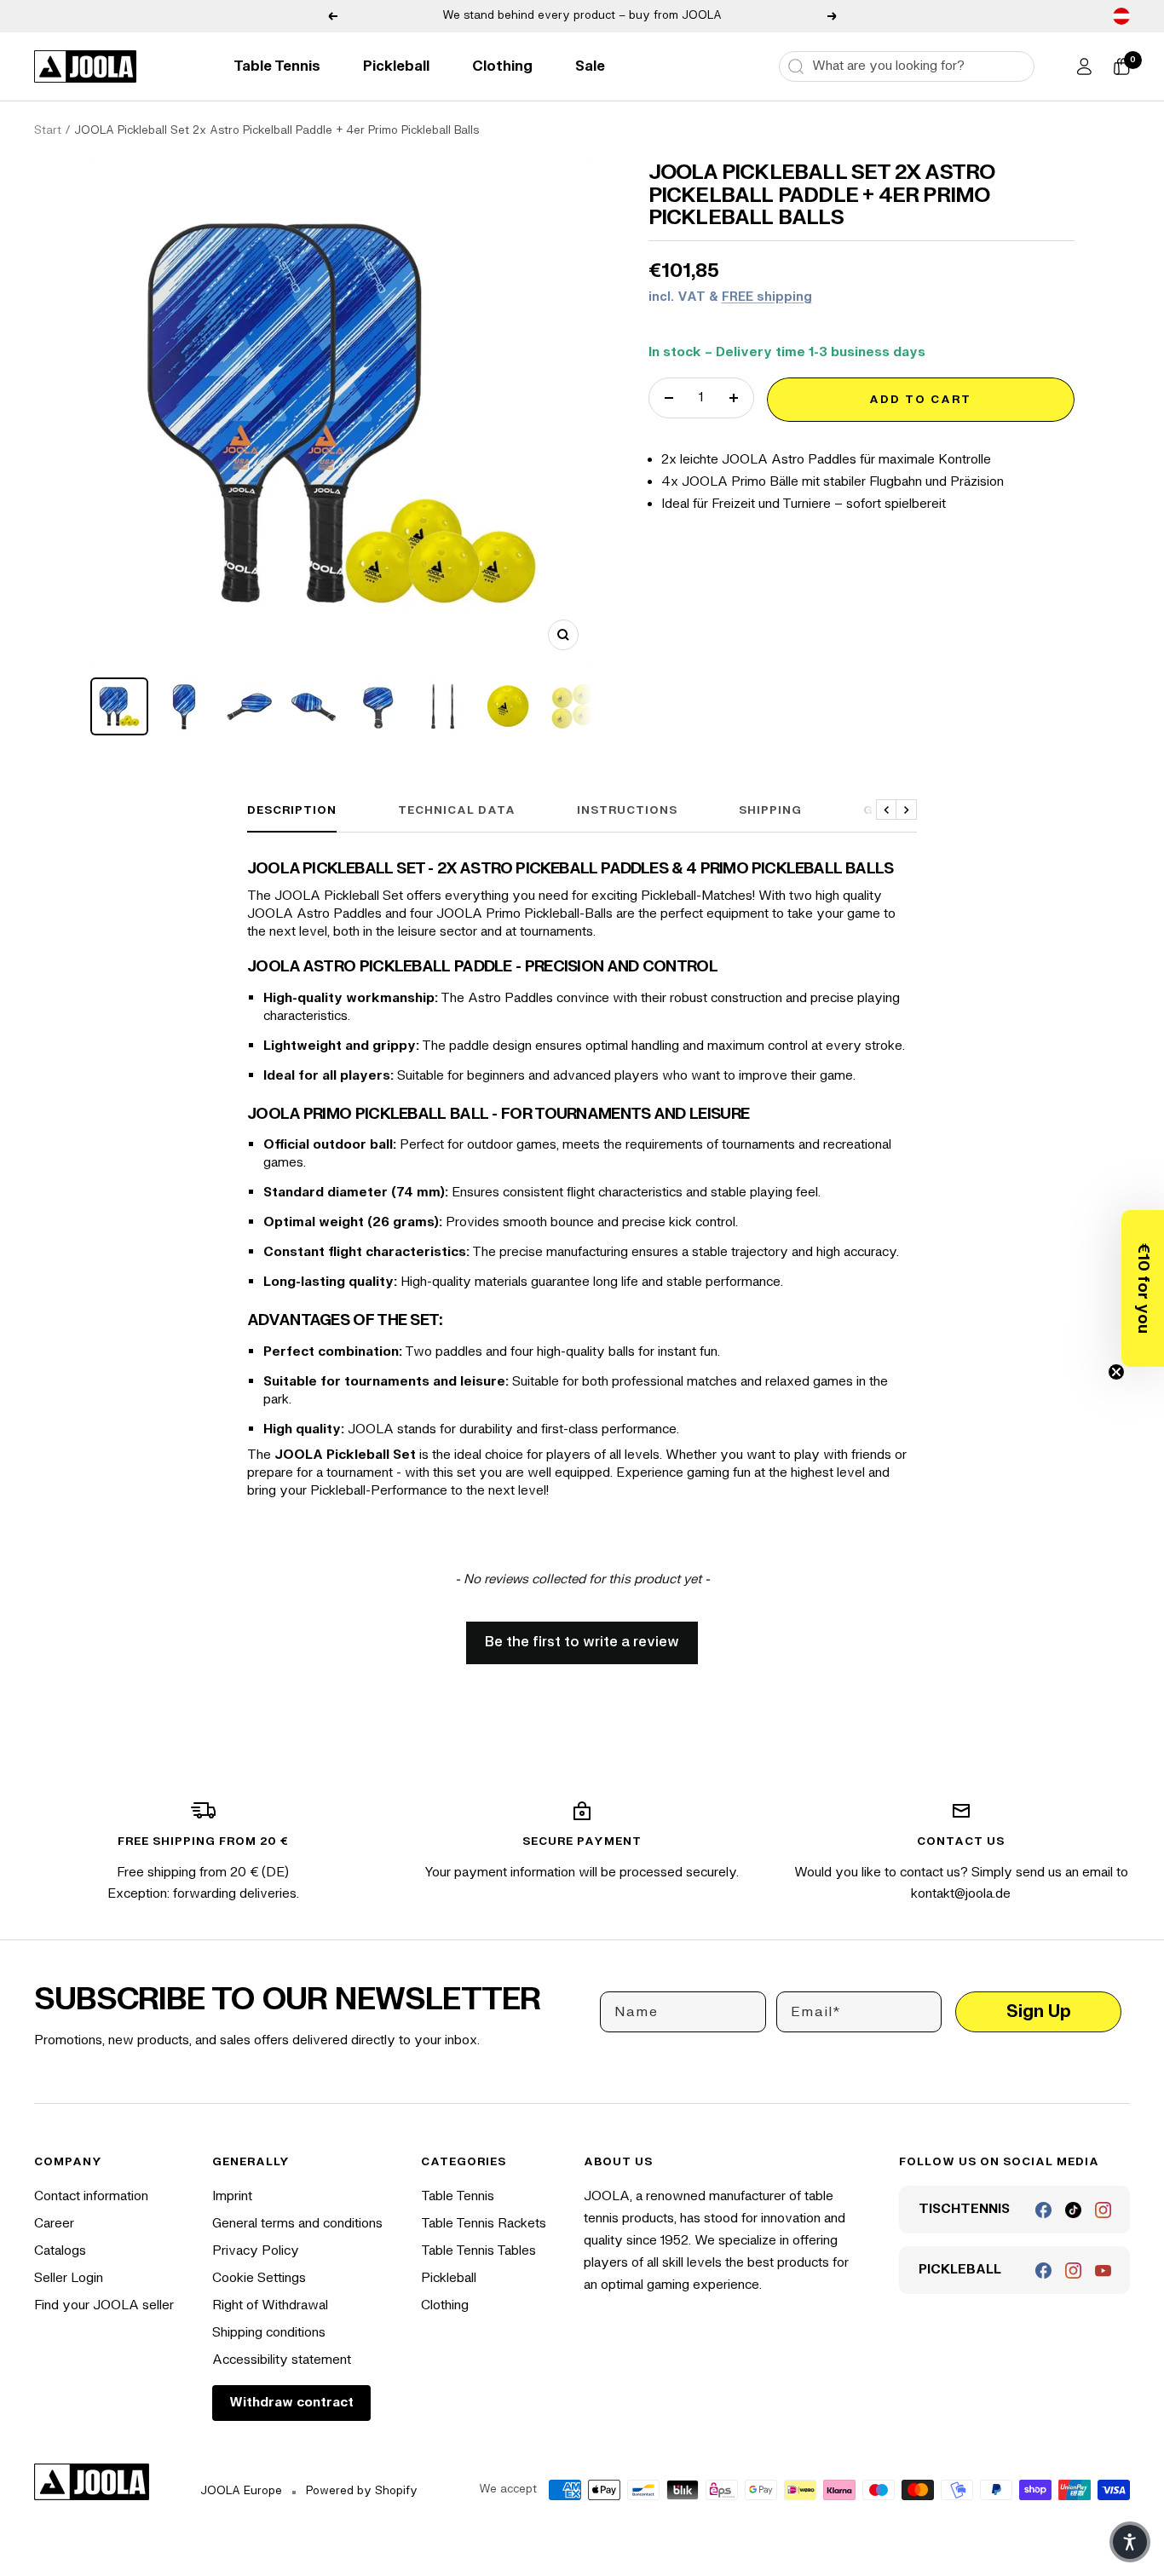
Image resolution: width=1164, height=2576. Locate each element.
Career (54, 2224)
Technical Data (457, 810)
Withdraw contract (291, 2403)
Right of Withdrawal (270, 2305)
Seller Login (69, 2278)
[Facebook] (1043, 2210)
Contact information (91, 2196)
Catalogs (60, 2251)
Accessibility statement (282, 2360)
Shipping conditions (269, 2333)
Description (292, 810)
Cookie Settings (259, 2278)
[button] (1143, 1288)
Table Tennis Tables (478, 2251)
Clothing (502, 66)
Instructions (627, 810)
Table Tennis (277, 66)
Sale (590, 66)
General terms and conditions (297, 2224)
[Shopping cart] (1121, 66)
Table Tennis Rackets (484, 2224)
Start (48, 130)
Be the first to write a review (582, 1642)
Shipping (770, 810)
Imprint (232, 2196)
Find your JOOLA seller (104, 2305)
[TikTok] (1073, 2210)
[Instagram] (1103, 2210)
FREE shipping (767, 297)
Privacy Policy (256, 2251)
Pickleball (396, 66)
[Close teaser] (1116, 1372)
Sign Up (1039, 2011)
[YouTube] (1103, 2271)
